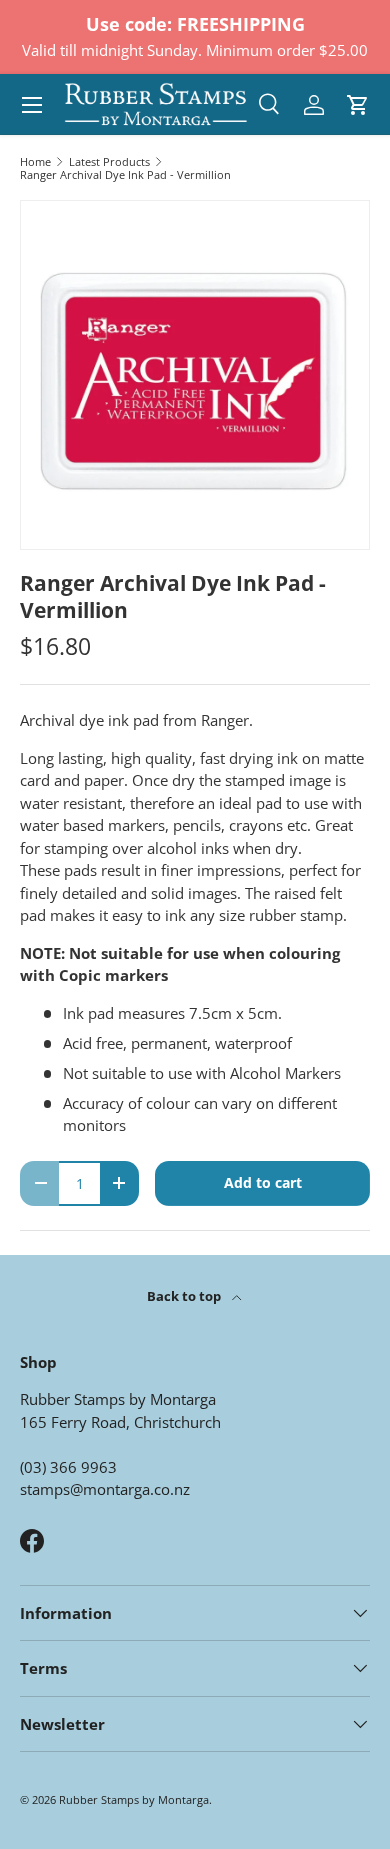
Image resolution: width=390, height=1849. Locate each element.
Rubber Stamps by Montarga (134, 1799)
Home (35, 161)
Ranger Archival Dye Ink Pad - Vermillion (125, 174)
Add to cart (263, 1182)
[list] (195, 375)
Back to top (185, 1296)
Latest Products (109, 161)
